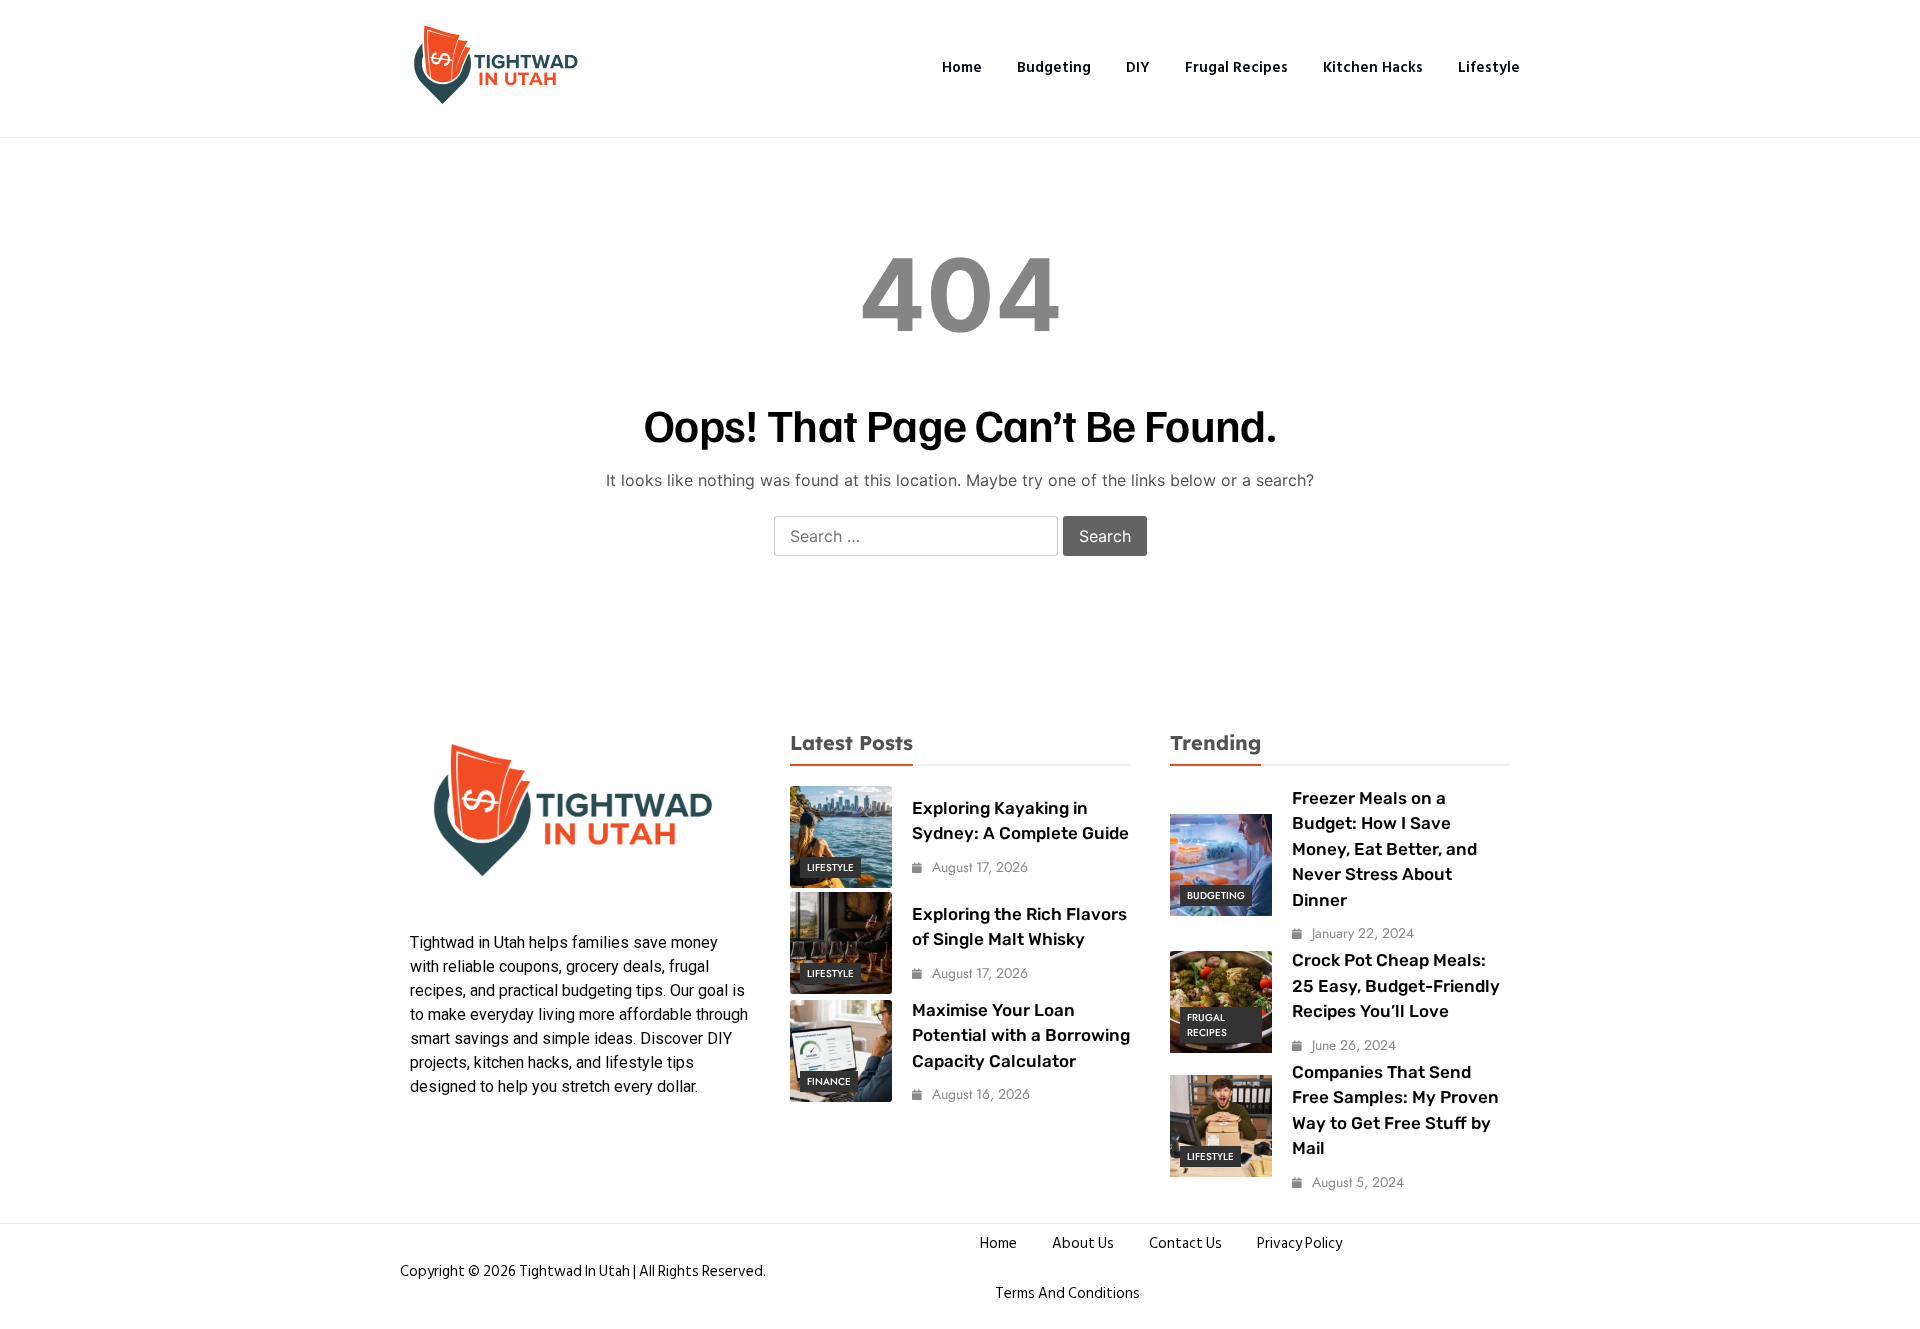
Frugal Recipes (1236, 67)
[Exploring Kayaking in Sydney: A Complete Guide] (841, 837)
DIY (1138, 67)
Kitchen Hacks (1373, 67)
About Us (1083, 1243)
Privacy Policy (1299, 1243)
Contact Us (1185, 1243)
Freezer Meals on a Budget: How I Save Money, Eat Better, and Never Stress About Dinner (1384, 849)
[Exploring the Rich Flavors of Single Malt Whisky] (841, 943)
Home (962, 67)
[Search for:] (916, 537)
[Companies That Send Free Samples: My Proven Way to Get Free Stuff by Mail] (1221, 1126)
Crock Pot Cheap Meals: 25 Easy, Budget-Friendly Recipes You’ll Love (1396, 985)
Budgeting (1054, 67)
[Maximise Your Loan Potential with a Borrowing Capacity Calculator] (841, 1051)
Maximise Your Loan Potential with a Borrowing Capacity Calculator (1021, 1035)
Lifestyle (1489, 67)
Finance (829, 1081)
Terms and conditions (1067, 1293)
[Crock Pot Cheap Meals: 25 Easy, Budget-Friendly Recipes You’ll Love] (1221, 1002)
